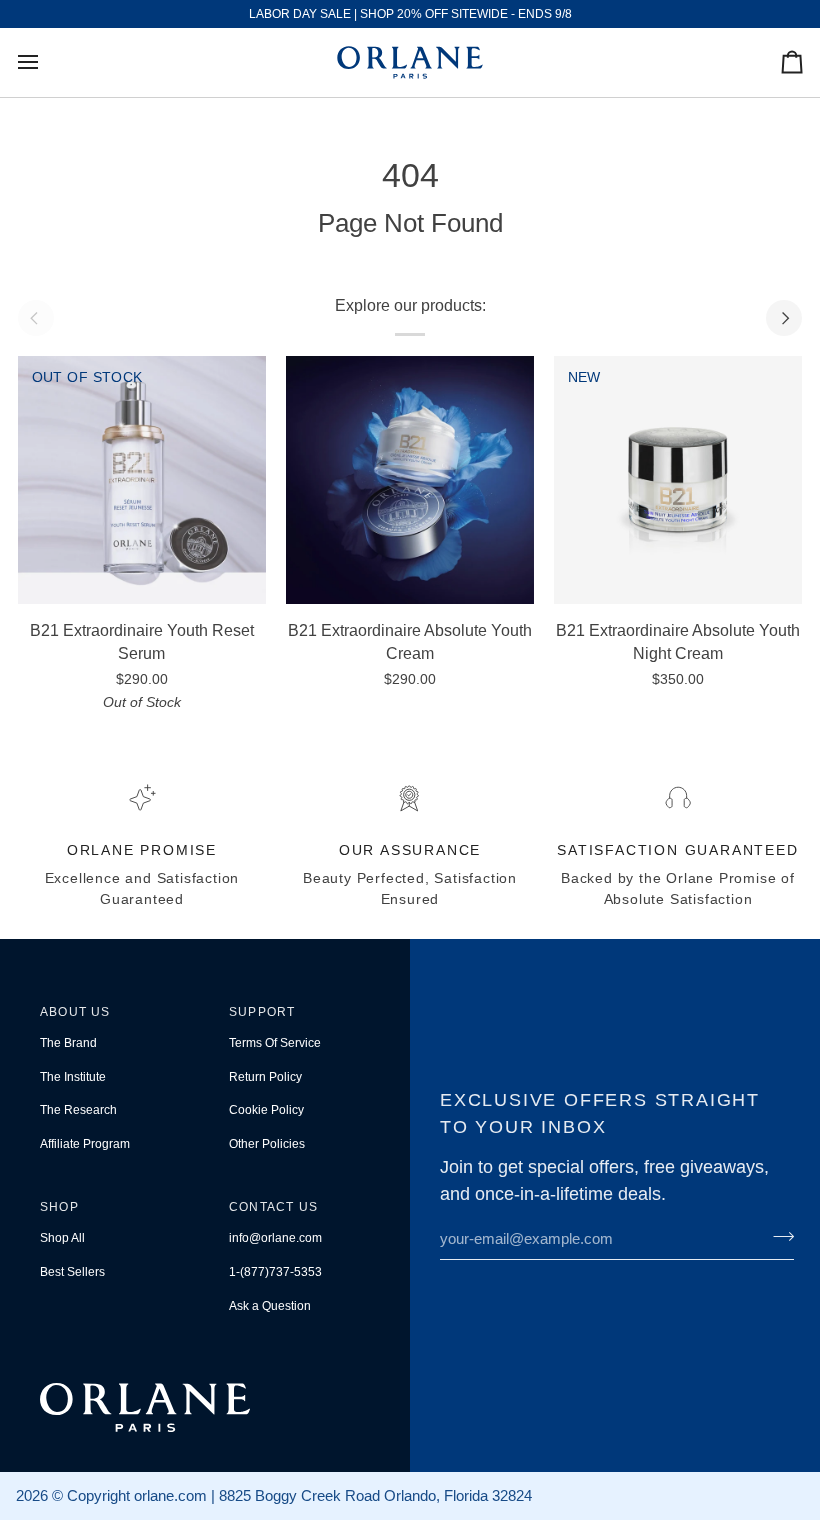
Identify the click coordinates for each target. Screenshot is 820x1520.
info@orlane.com (275, 1238)
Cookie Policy (266, 1110)
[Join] (777, 1236)
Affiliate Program (85, 1144)
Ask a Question (270, 1306)
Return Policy (265, 1077)
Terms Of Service (275, 1043)
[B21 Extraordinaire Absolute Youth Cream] (410, 480)
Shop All (62, 1238)
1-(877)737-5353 (275, 1272)
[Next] (784, 318)
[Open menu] (46, 62)
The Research (78, 1110)
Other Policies (267, 1144)
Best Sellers (72, 1272)
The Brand (68, 1043)
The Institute (73, 1077)
